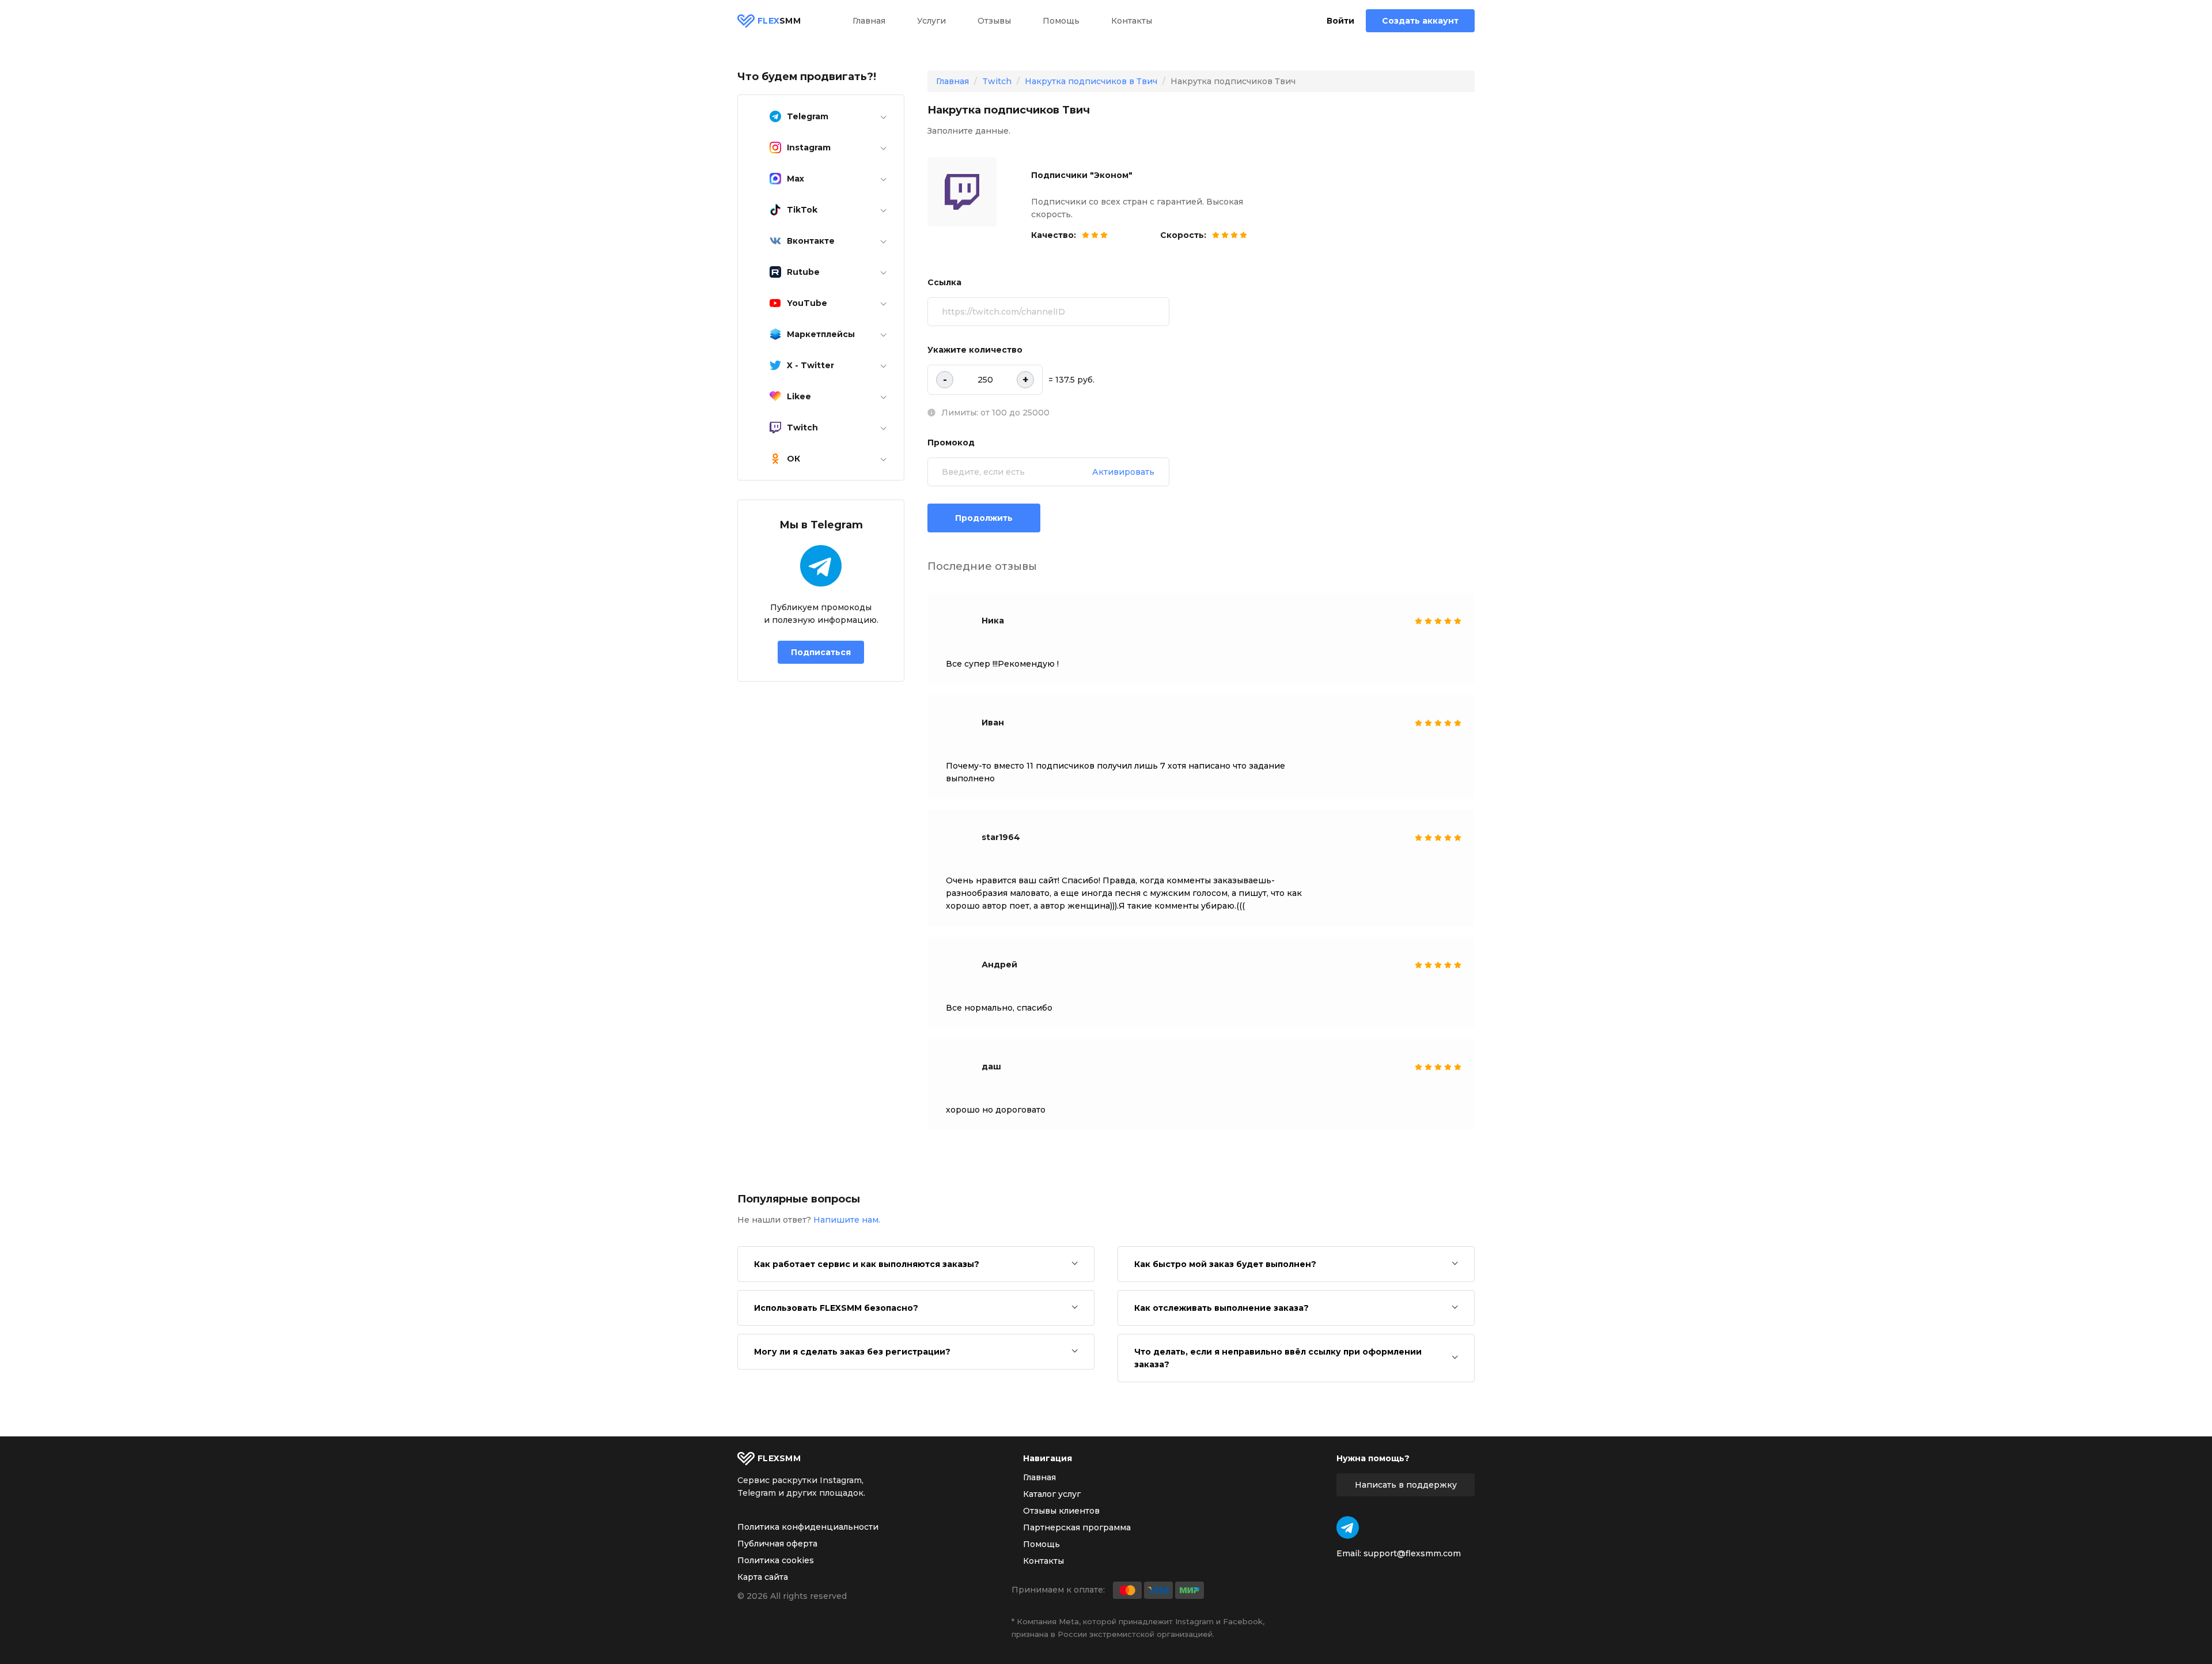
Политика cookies (776, 1560)
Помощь (1061, 21)
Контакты (1132, 21)
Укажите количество (975, 350)
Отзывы (994, 21)
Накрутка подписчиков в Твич (1091, 81)
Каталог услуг (1052, 1494)
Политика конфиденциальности (808, 1527)
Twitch (997, 81)
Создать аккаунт (1420, 21)
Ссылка (944, 282)
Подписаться (821, 652)
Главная (869, 21)
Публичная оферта (777, 1544)
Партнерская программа (1077, 1527)
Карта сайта (763, 1577)
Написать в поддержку (1406, 1485)
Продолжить (984, 518)
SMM (779, 21)
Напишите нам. (847, 1220)
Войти (1340, 21)
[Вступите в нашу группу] (1348, 1527)
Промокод (951, 443)
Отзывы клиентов (1061, 1511)
